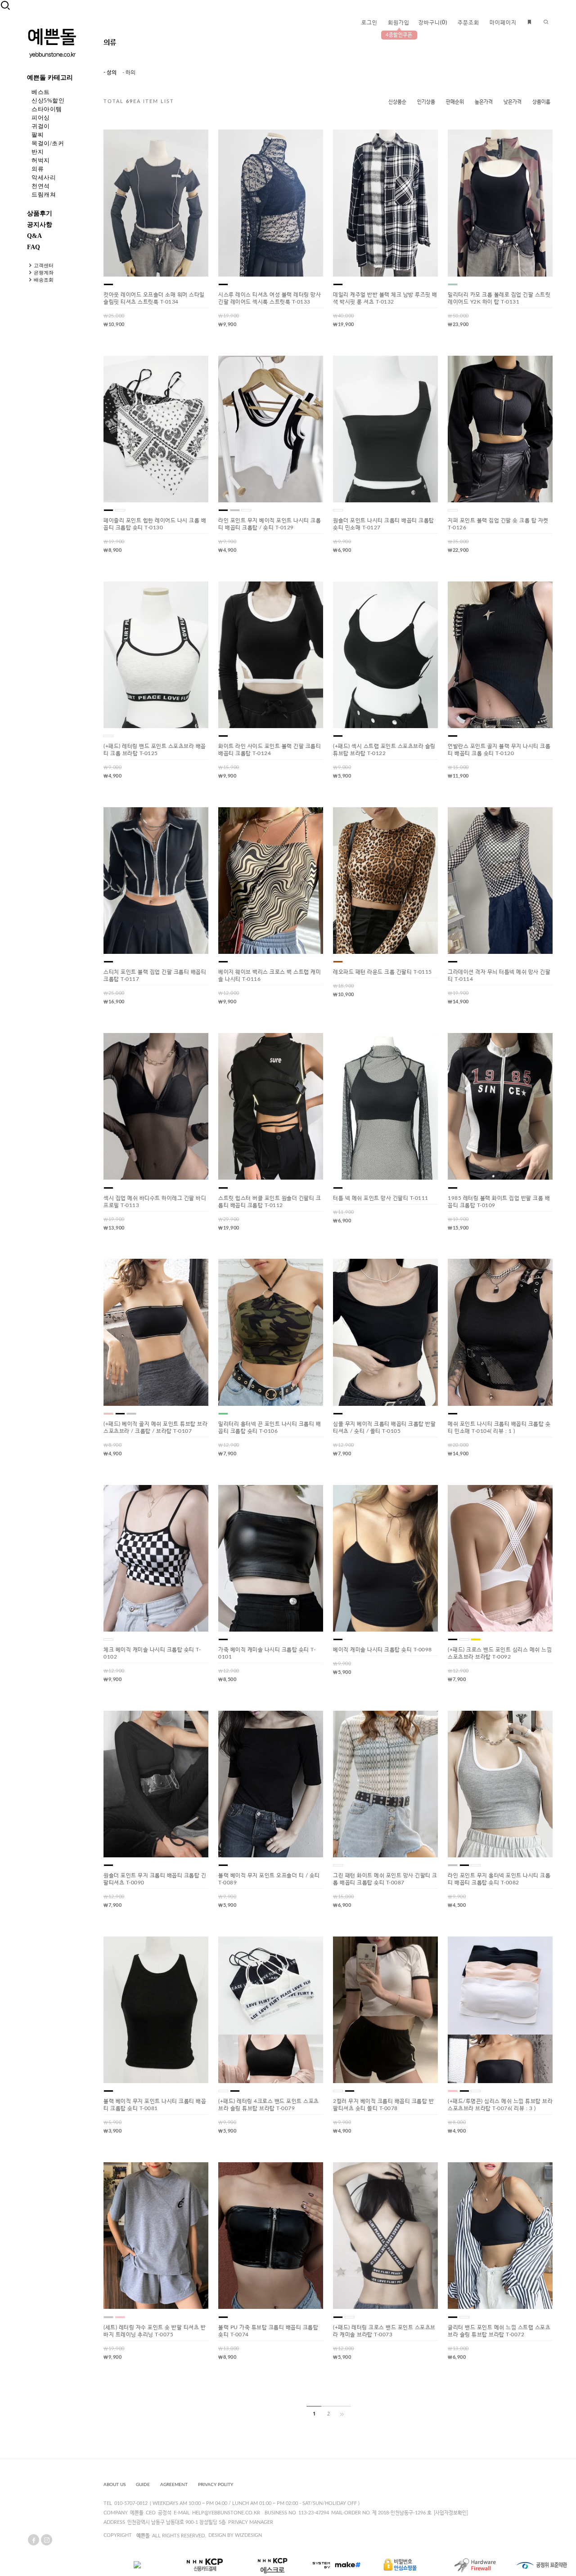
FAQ (34, 247)
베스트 (41, 92)
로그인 (369, 22)
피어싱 (41, 118)
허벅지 (41, 160)
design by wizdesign (235, 2535)
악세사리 (44, 177)
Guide (143, 2485)
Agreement (174, 2485)
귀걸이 (41, 126)
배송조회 (44, 280)
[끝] (344, 2414)
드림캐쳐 (44, 195)
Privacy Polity (216, 2485)
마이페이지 (503, 22)
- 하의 (129, 72)
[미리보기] (180, 143)
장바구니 (433, 22)
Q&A (34, 236)
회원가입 (399, 22)
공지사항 (40, 225)
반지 (38, 152)
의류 (38, 169)
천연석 (41, 186)
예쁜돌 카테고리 (50, 78)
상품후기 (40, 213)
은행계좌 (44, 273)
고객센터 (44, 265)
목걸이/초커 (48, 143)
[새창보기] (166, 143)
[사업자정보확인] (451, 2513)
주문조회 (468, 22)
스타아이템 (47, 109)
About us (115, 2485)
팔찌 (38, 135)
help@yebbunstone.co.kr (226, 2513)
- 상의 (110, 72)
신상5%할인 (48, 101)
